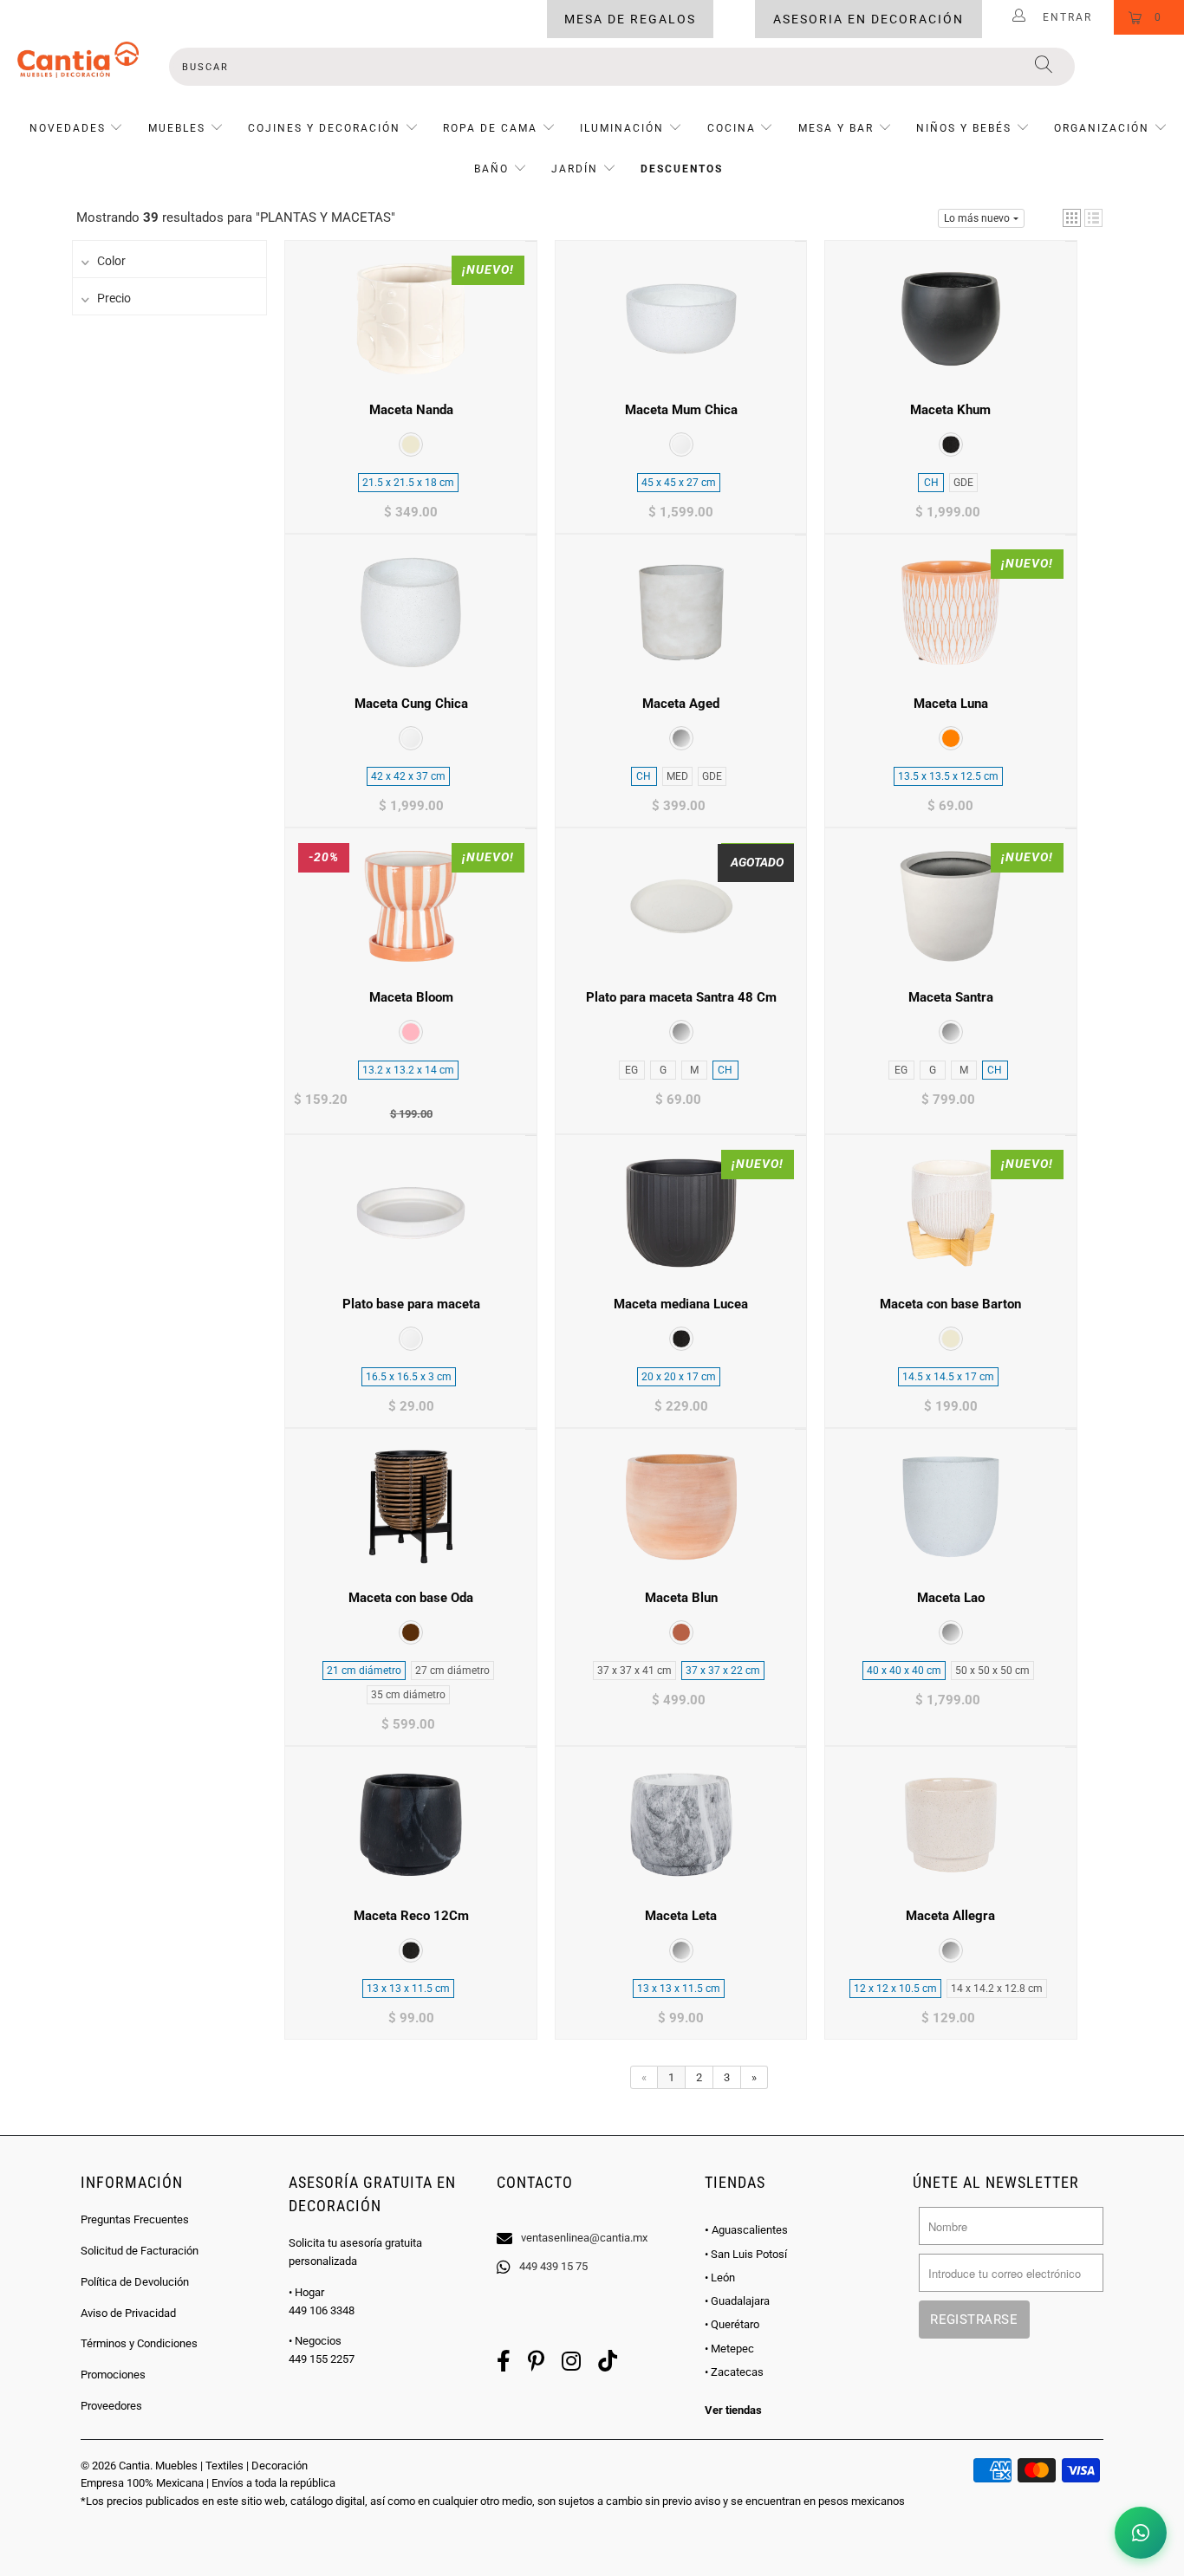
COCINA (732, 128)
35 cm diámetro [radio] (408, 1695)
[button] (1072, 218)
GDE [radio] (963, 483)
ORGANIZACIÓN (1102, 128)
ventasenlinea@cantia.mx (584, 2238)
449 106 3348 (322, 2310)
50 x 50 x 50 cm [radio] (992, 1671)
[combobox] (622, 67)
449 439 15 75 (553, 2266)
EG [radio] (631, 1070)
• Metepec (729, 2349)
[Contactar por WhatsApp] (1141, 2533)
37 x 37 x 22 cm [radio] (723, 1671)
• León (720, 2278)
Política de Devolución (135, 2282)
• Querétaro (732, 2324)
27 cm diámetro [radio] (452, 1671)
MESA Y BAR (836, 128)
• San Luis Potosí (746, 2254)
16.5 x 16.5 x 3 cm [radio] (409, 1377)
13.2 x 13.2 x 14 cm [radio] (408, 1070)
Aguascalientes (746, 2230)
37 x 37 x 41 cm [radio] (634, 1671)
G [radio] (663, 1070)
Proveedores (111, 2406)
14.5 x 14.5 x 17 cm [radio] (948, 1377)
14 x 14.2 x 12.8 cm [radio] (997, 1989)
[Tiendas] (592, 2216)
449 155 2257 (322, 2359)
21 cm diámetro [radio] (364, 1671)
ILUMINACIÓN (622, 128)
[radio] (411, 444)
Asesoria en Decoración (868, 19)
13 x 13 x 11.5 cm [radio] (408, 1989)
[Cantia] (78, 60)
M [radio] (694, 1070)
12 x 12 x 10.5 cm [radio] (895, 1989)
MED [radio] (677, 776)
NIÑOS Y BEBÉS (964, 128)
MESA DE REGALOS (630, 19)
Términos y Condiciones (139, 2343)
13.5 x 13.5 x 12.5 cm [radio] (948, 776)
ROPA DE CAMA (490, 128)
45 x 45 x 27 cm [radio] (679, 483)
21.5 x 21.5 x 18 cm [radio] (408, 483)
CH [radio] (931, 483)
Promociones (113, 2375)
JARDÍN (575, 169)
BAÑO (491, 169)
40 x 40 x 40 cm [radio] (904, 1671)
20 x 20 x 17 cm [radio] (679, 1377)
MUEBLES (177, 128)
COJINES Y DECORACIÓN (324, 128)
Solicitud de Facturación (140, 2251)
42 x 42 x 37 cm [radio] (408, 776)
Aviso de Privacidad (128, 2313)
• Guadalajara (737, 2301)
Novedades (70, 128)
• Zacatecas (734, 2372)
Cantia (134, 2466)
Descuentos (682, 169)
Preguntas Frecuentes (135, 2219)
